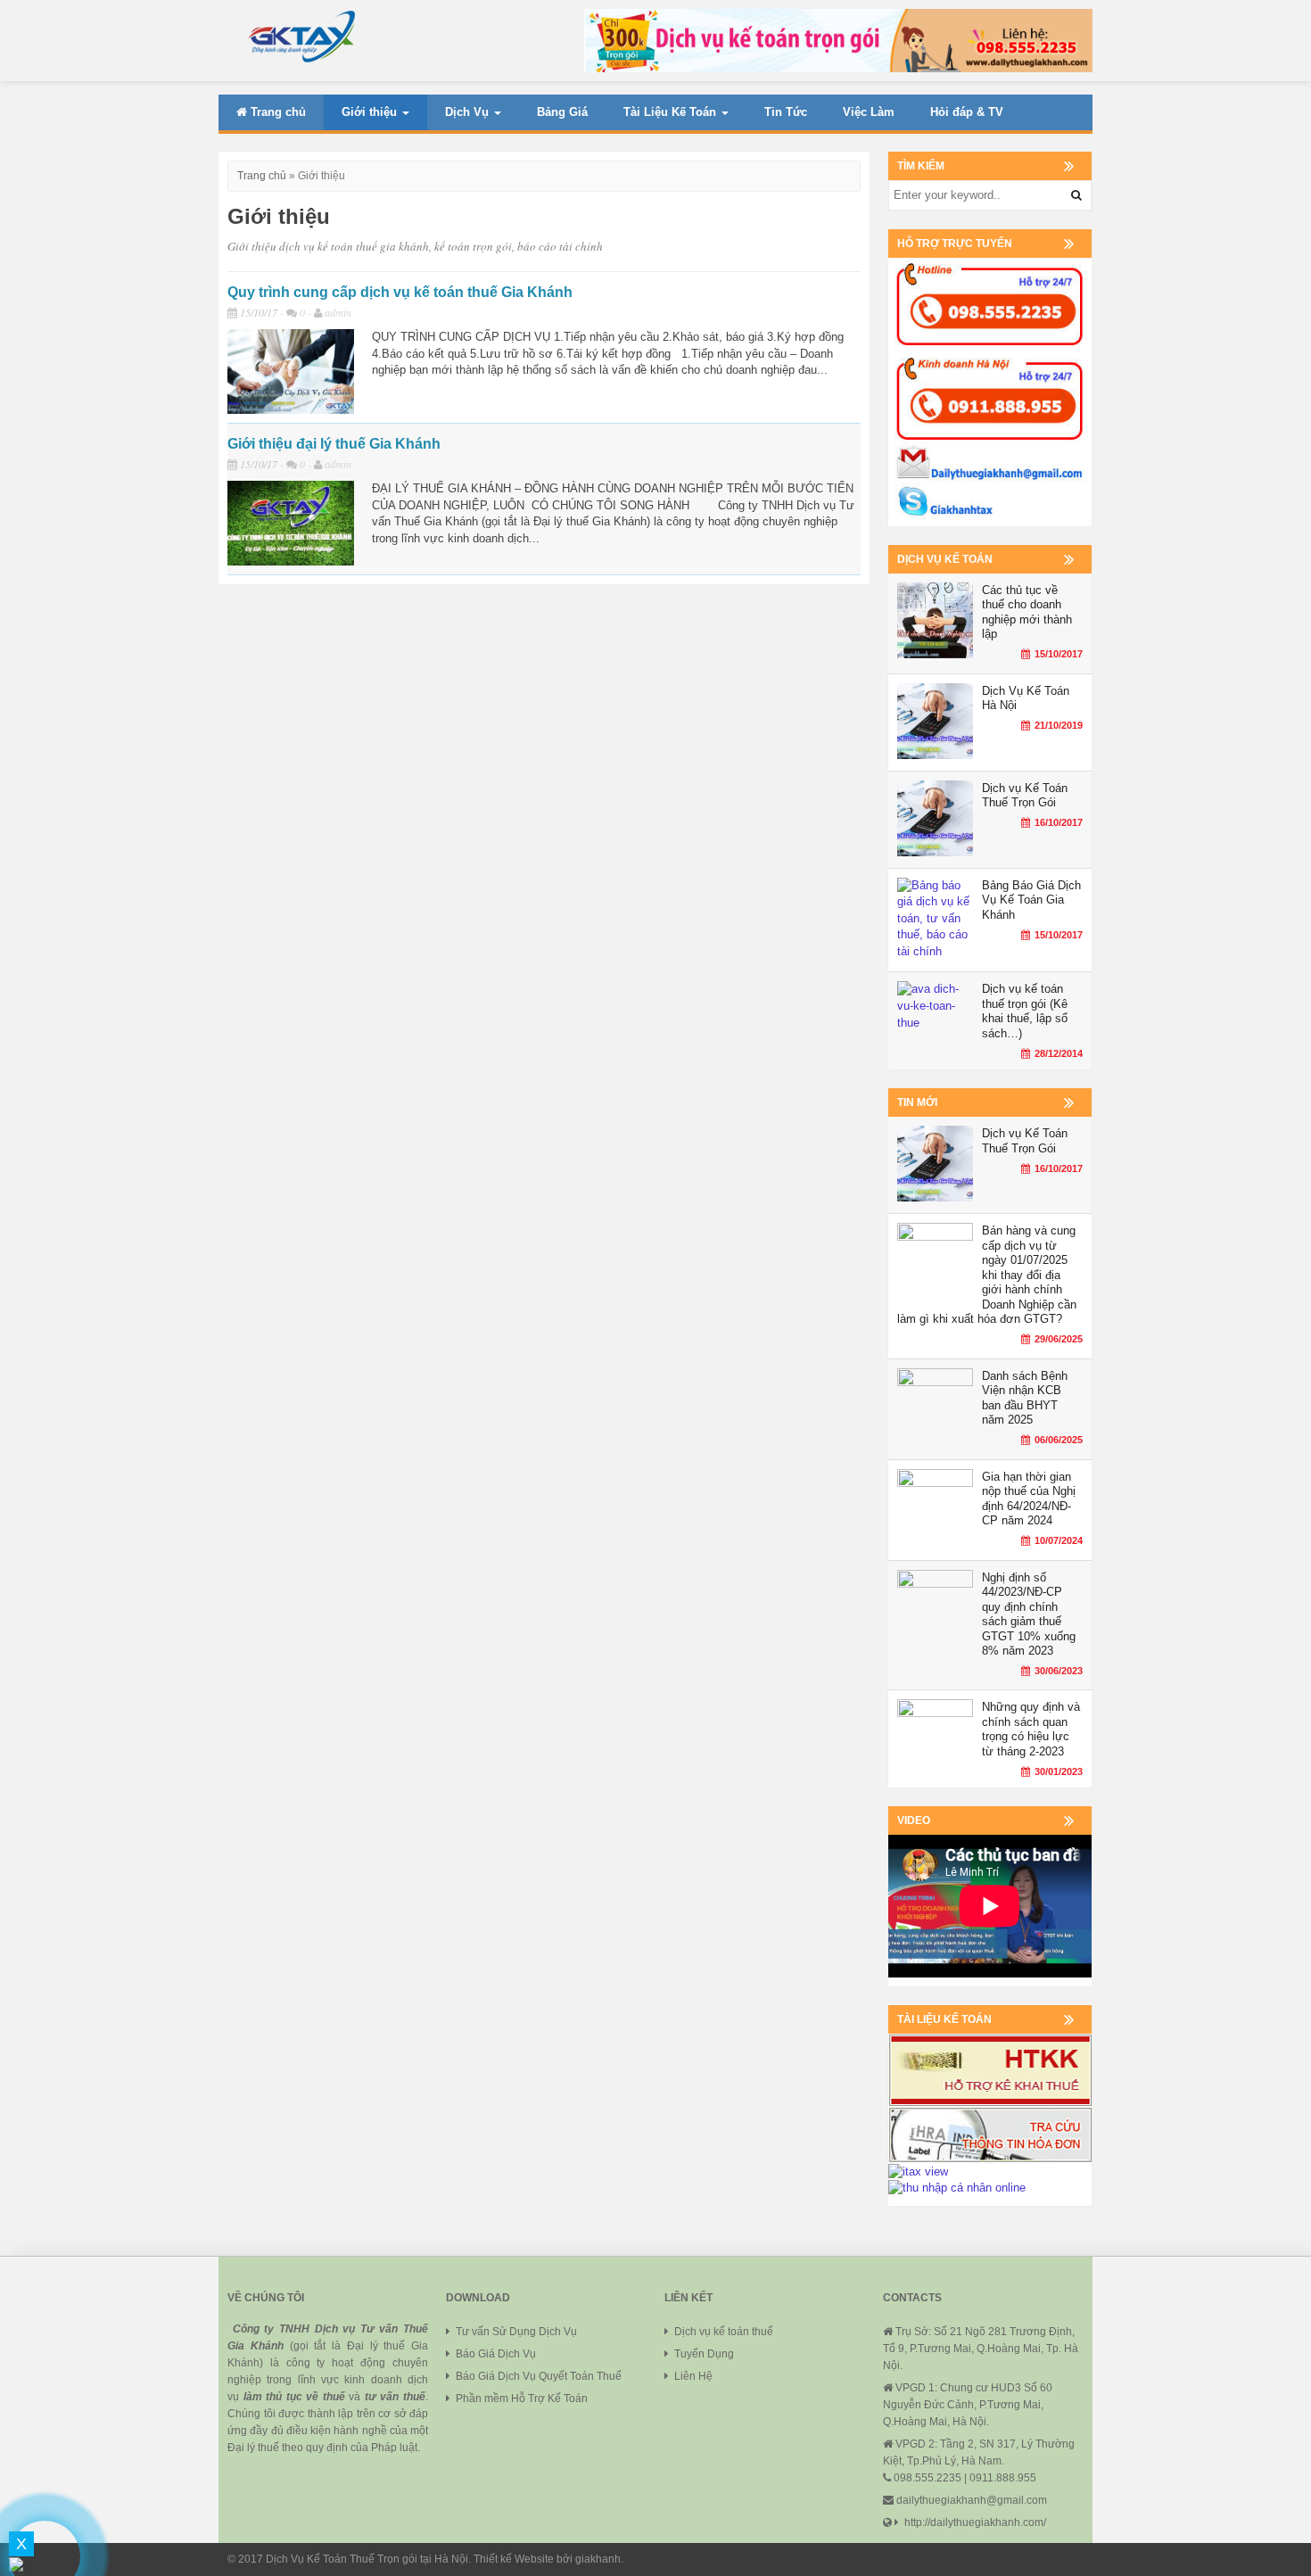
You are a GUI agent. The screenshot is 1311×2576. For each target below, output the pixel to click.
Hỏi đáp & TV (967, 112)
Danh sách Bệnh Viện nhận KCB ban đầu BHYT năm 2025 (1025, 1398)
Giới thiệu (371, 112)
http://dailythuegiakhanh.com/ (975, 2522)
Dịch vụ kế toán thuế (724, 2332)
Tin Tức (786, 112)
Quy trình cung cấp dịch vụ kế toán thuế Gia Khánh (400, 292)
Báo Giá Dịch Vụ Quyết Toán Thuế (539, 2376)
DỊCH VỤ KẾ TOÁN (945, 559)
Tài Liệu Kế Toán (672, 112)
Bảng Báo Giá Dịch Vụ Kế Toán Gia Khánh (1031, 900)
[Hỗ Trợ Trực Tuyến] (990, 391)
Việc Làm (869, 112)
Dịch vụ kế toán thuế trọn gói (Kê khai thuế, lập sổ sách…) (1025, 1011)
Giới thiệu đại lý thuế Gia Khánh (334, 444)
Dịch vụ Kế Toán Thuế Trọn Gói (1025, 796)
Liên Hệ (695, 2376)
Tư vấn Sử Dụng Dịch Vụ (516, 2332)
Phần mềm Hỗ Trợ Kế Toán (522, 2398)
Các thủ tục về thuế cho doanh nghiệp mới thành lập (1027, 612)
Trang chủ (276, 112)
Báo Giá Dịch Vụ (496, 2354)
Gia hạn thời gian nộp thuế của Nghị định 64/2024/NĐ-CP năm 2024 (1029, 1499)
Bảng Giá (562, 112)
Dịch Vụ (469, 112)
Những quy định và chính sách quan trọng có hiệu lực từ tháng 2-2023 (1031, 1729)
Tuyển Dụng (704, 2354)
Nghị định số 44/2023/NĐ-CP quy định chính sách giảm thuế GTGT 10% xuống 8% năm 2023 (1029, 1614)
